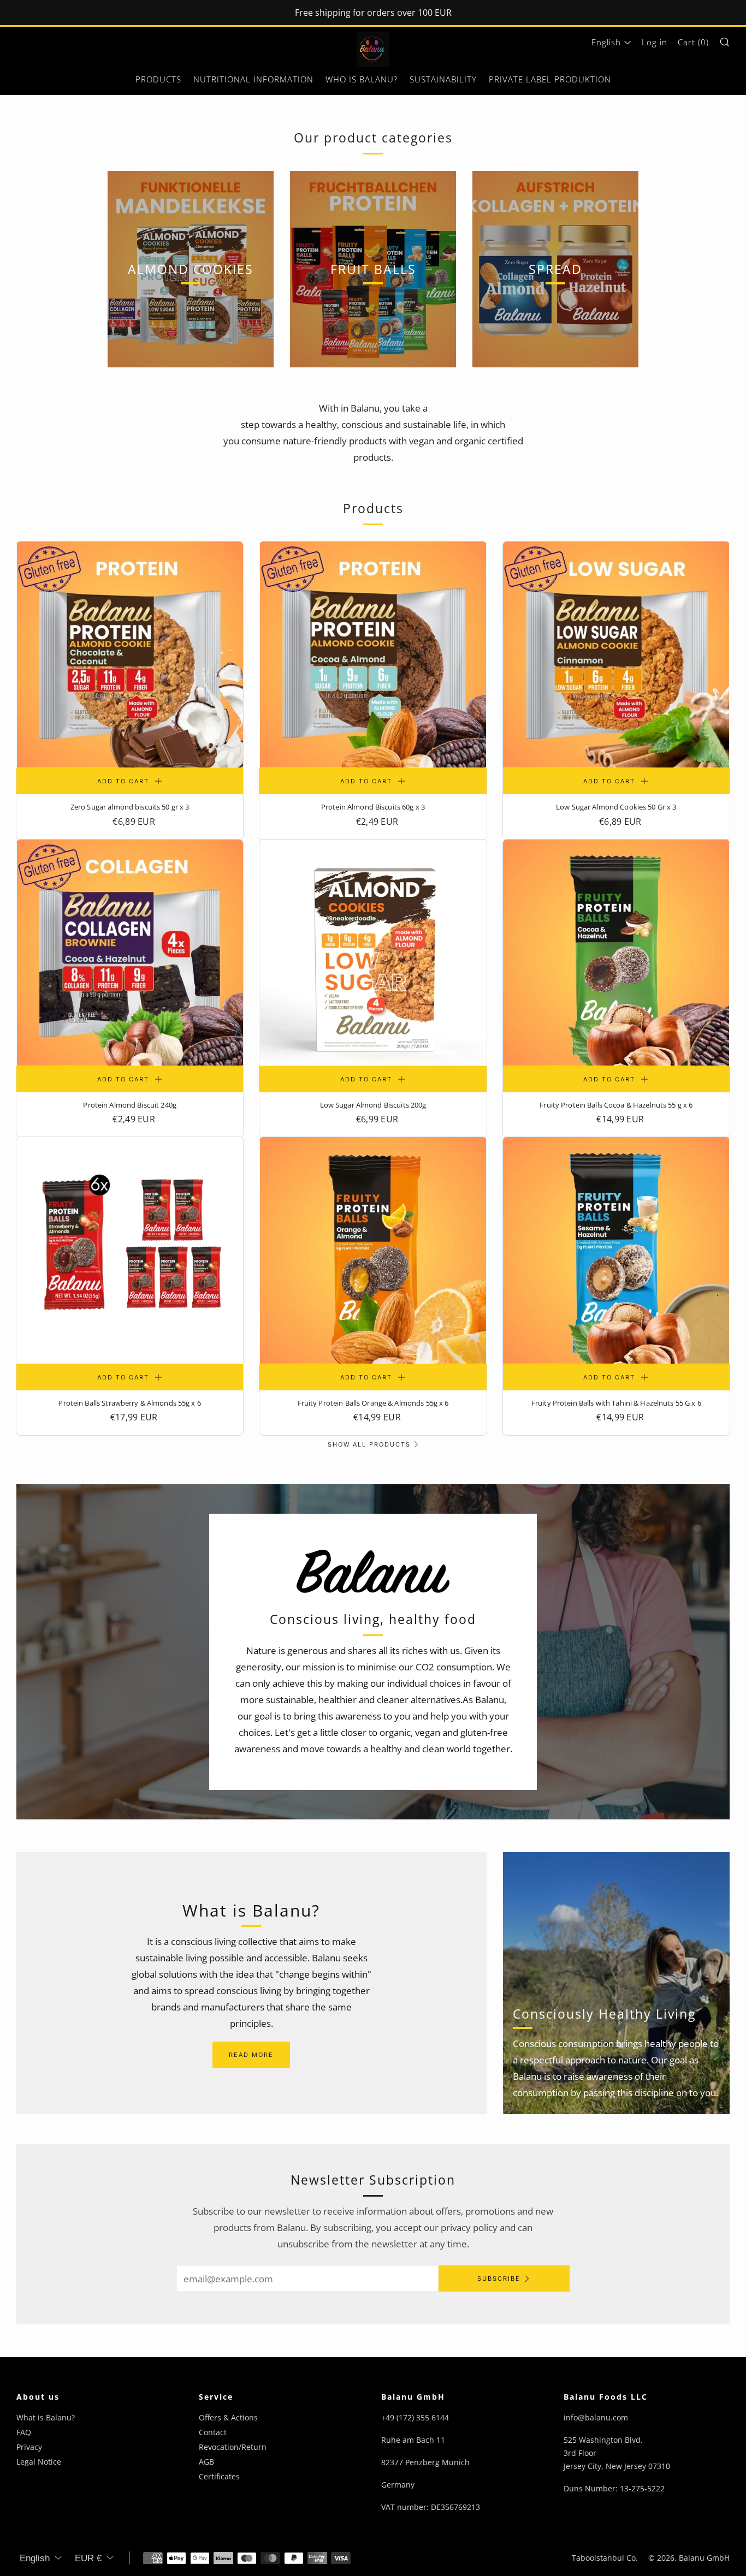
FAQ (24, 2432)
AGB (206, 2462)
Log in (655, 42)
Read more (251, 2055)
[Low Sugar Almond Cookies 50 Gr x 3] (616, 655)
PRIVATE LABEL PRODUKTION (550, 79)
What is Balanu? (46, 2417)
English (606, 42)
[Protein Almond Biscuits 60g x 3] (373, 655)
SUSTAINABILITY (443, 79)
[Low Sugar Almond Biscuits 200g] (373, 953)
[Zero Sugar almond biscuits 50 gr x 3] (130, 655)
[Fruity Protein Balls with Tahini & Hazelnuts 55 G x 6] (616, 1250)
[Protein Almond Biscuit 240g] (130, 953)
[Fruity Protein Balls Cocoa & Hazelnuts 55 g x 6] (616, 953)
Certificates (219, 2476)
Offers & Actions (228, 2417)
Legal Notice (39, 2462)
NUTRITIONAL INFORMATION (253, 79)
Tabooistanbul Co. (605, 2558)
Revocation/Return (233, 2447)
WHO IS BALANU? (362, 79)
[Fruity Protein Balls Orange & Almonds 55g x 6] (373, 1250)
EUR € (88, 2558)
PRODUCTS (158, 79)
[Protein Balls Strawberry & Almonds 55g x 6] (130, 1250)
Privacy (29, 2447)
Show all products (369, 1444)
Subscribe (499, 2278)
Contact (213, 2432)
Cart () (693, 42)
